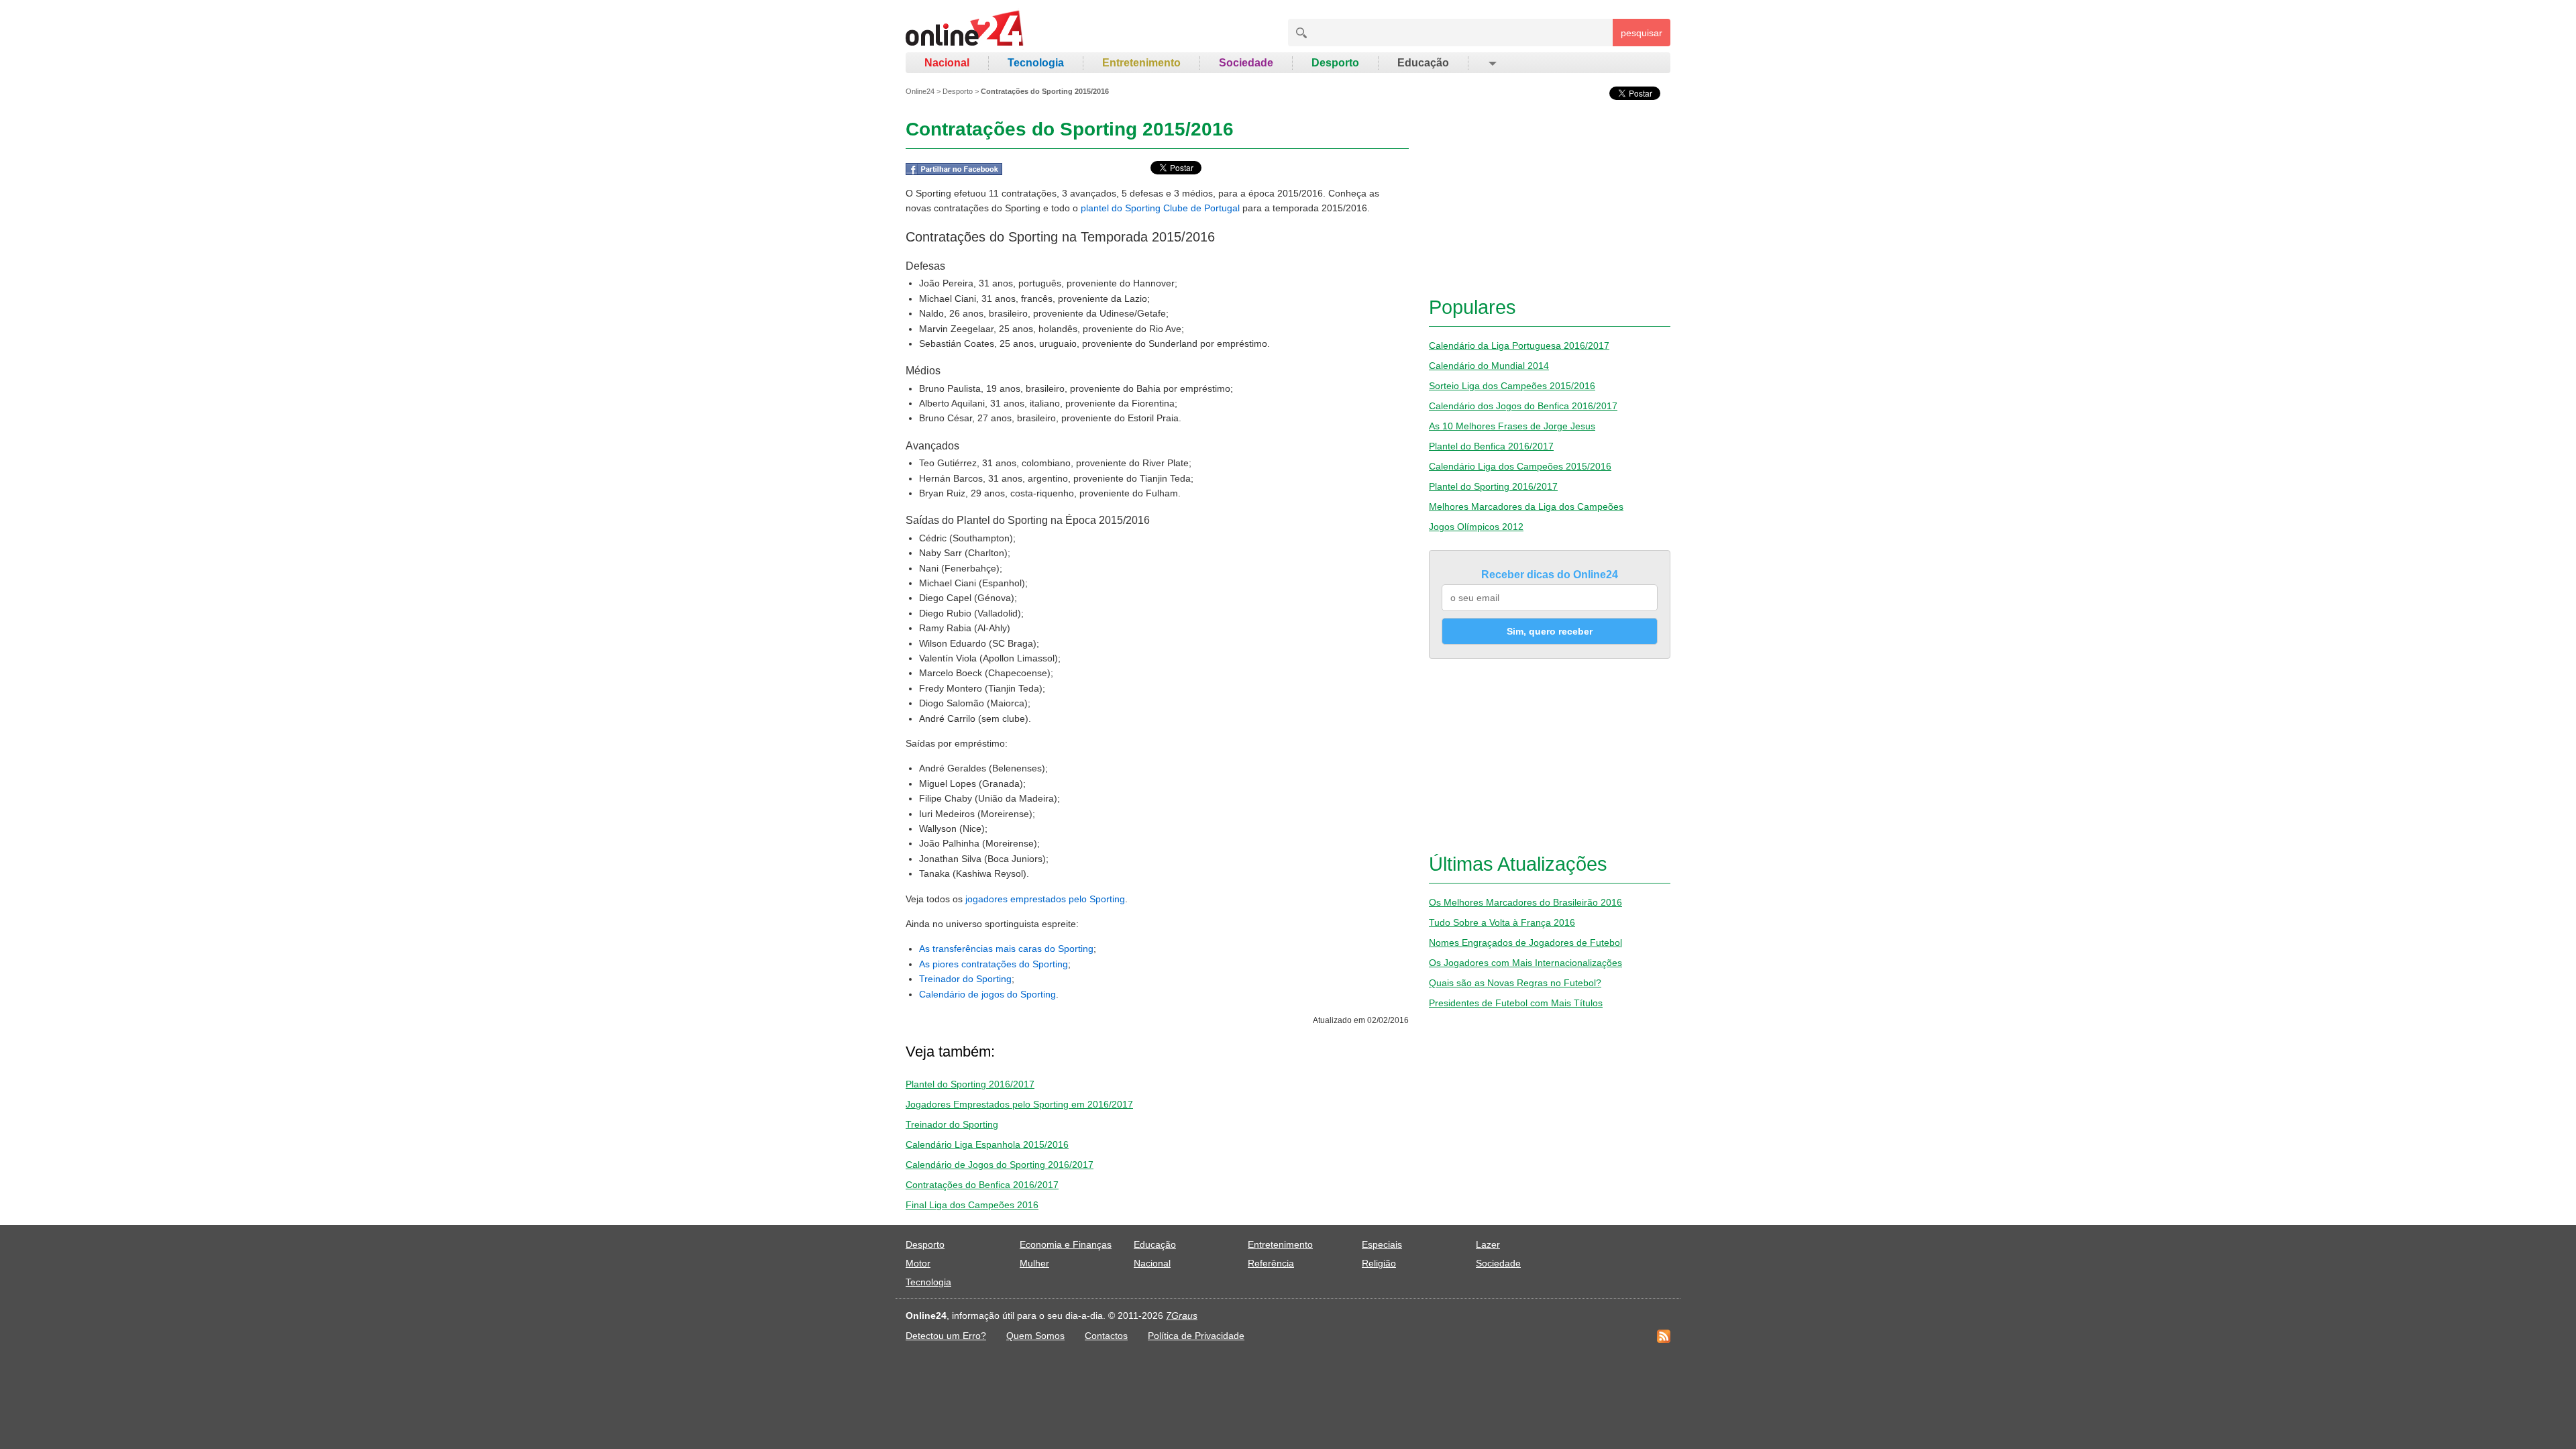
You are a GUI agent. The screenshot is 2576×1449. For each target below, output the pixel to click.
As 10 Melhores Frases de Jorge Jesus (1512, 426)
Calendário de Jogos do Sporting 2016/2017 (1000, 1165)
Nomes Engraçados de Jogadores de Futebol (1525, 943)
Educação (1423, 63)
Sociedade (1246, 63)
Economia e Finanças (1066, 1244)
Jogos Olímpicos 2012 (1476, 527)
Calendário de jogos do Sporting (987, 994)
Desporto (1335, 63)
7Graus (1182, 1316)
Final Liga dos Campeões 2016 (972, 1205)
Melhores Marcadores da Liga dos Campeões (1526, 506)
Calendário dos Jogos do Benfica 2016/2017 (1523, 406)
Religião (1379, 1263)
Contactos (1106, 1336)
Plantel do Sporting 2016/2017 (970, 1084)
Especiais (1382, 1244)
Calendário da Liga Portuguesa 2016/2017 (1519, 345)
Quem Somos (1035, 1336)
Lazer (1488, 1244)
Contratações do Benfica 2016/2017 (982, 1185)
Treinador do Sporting (965, 979)
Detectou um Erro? (946, 1336)
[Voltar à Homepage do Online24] (965, 30)
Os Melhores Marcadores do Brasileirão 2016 (1525, 902)
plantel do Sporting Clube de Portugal (1160, 208)
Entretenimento (1141, 63)
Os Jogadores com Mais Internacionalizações (1525, 963)
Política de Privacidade (1196, 1336)
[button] (1492, 63)
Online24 (920, 91)
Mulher (1034, 1263)
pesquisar (1642, 33)
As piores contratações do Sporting (994, 964)
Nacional (947, 63)
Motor (918, 1263)
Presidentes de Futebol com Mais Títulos (1516, 1003)
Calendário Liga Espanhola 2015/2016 (987, 1144)
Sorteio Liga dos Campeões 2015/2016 (1512, 386)
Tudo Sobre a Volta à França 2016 (1502, 922)
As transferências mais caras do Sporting (1006, 949)
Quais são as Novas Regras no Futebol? (1515, 983)
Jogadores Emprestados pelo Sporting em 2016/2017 (1019, 1104)
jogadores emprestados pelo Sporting (1045, 899)
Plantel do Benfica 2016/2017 (1491, 446)
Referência (1271, 1263)
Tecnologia (1036, 63)
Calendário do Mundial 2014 (1489, 366)
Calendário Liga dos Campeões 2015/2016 (1520, 466)
